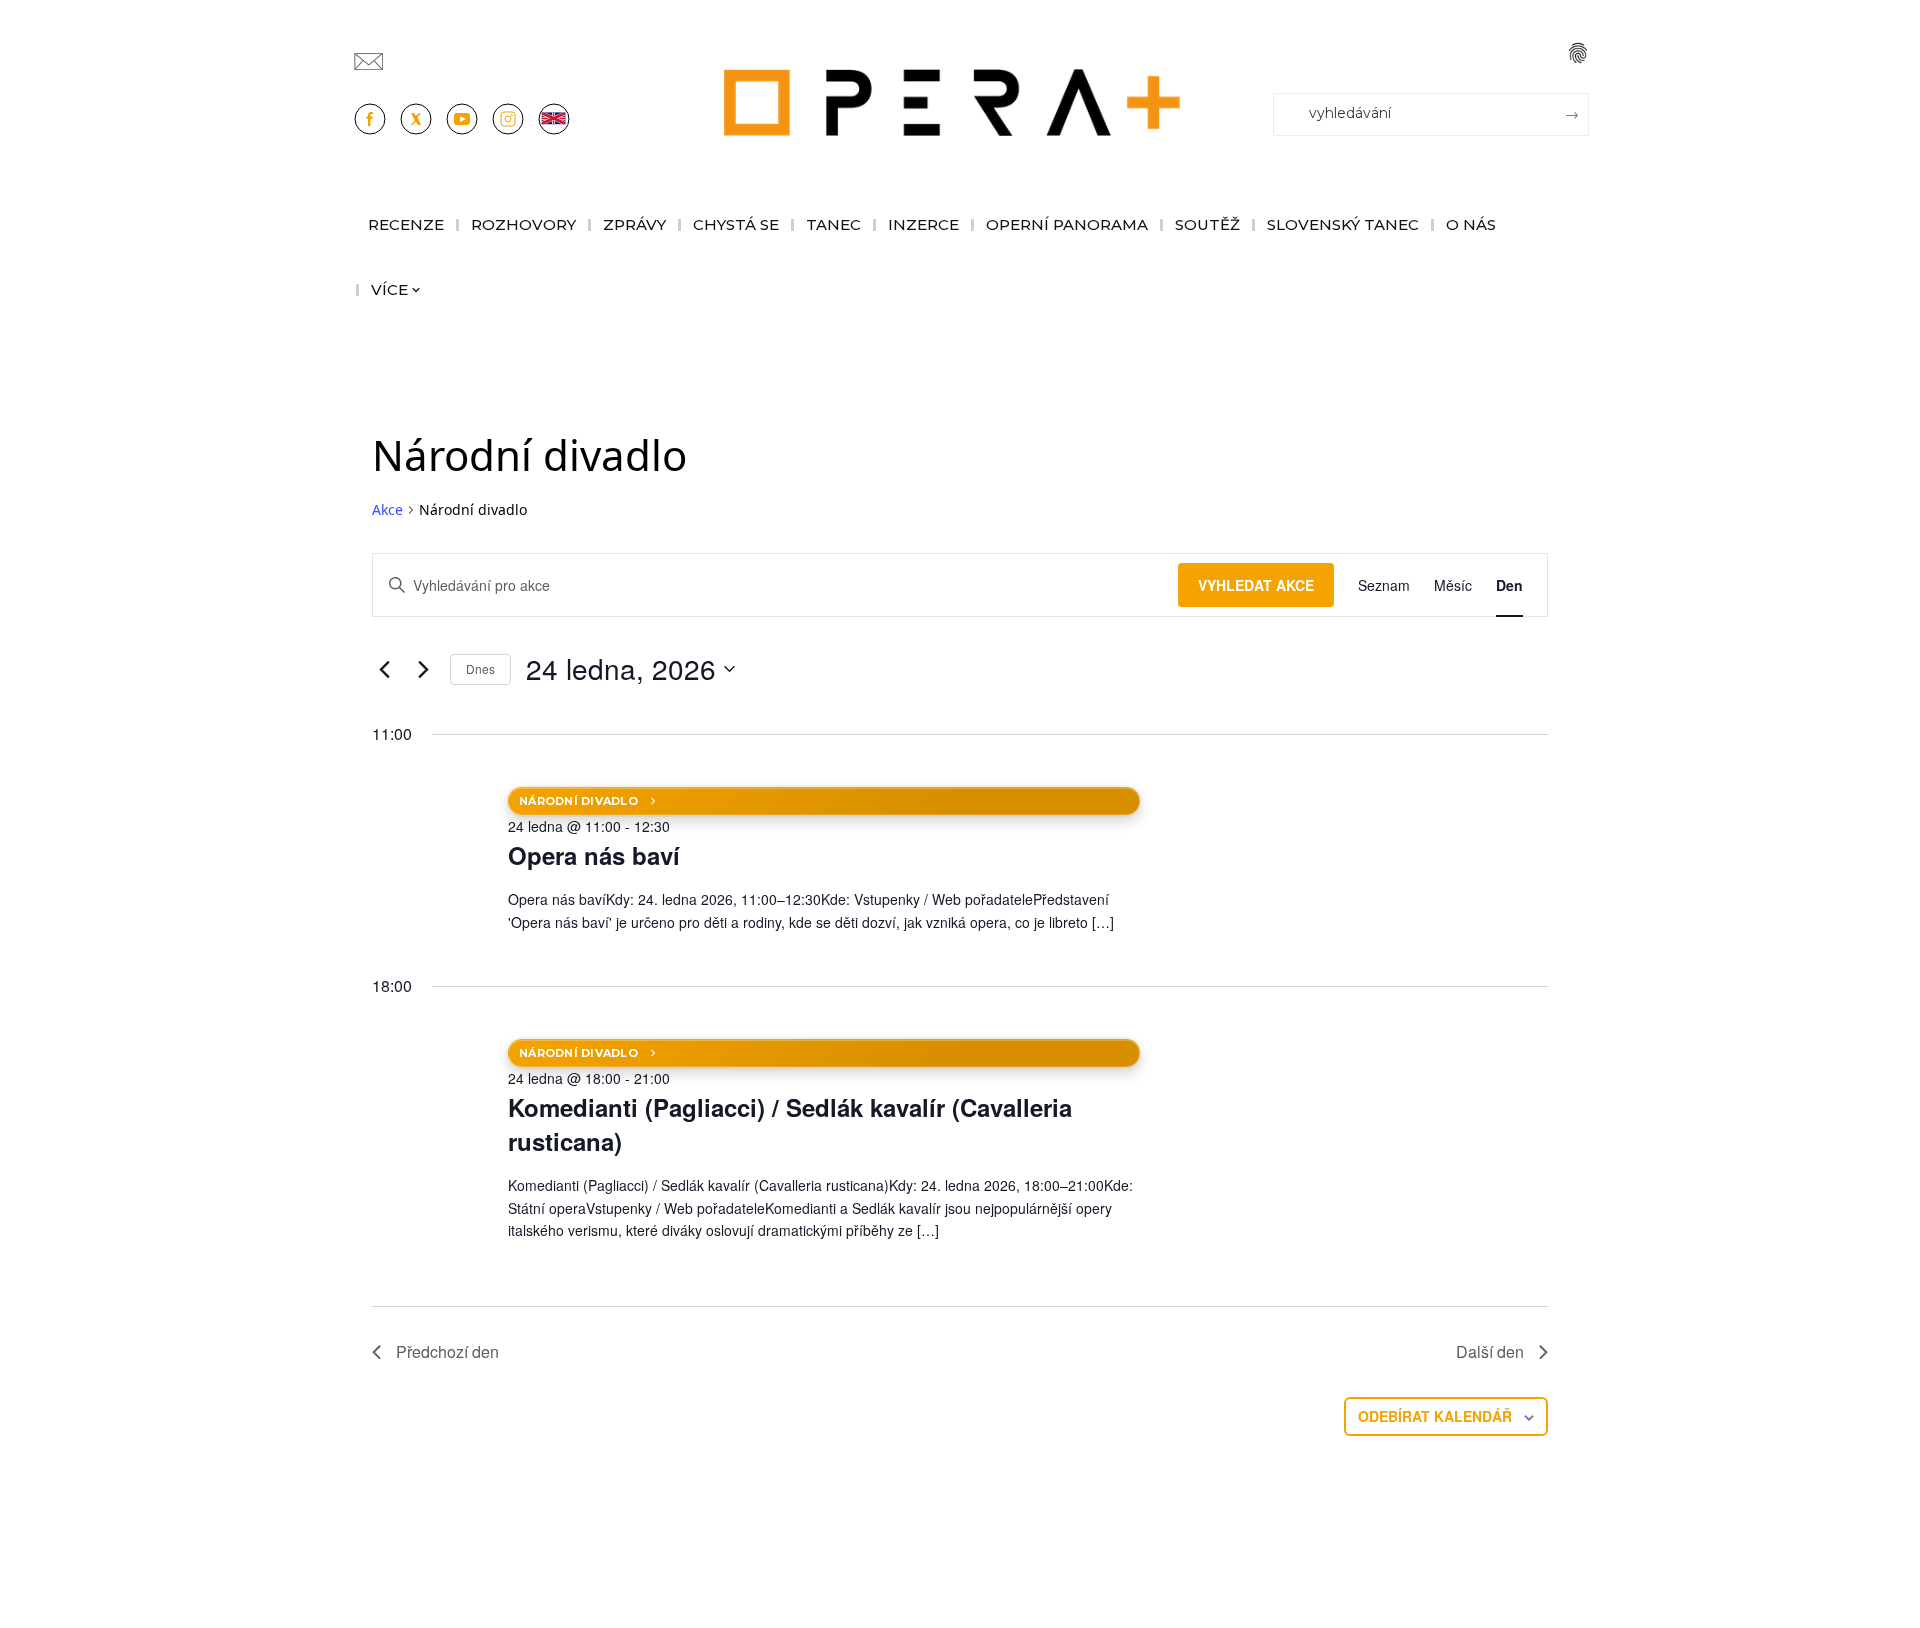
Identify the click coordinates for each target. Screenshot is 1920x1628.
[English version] (554, 119)
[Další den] (423, 669)
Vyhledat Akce (1256, 585)
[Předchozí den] (384, 669)
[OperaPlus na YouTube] (462, 119)
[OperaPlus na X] (416, 119)
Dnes (480, 668)
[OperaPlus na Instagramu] (508, 119)
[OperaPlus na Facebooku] (370, 119)
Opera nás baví (594, 855)
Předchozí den (447, 1351)
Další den (1490, 1351)
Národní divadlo (578, 801)
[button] (1578, 53)
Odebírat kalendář (1435, 1416)
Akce (387, 509)
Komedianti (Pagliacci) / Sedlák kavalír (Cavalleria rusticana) (790, 1124)
